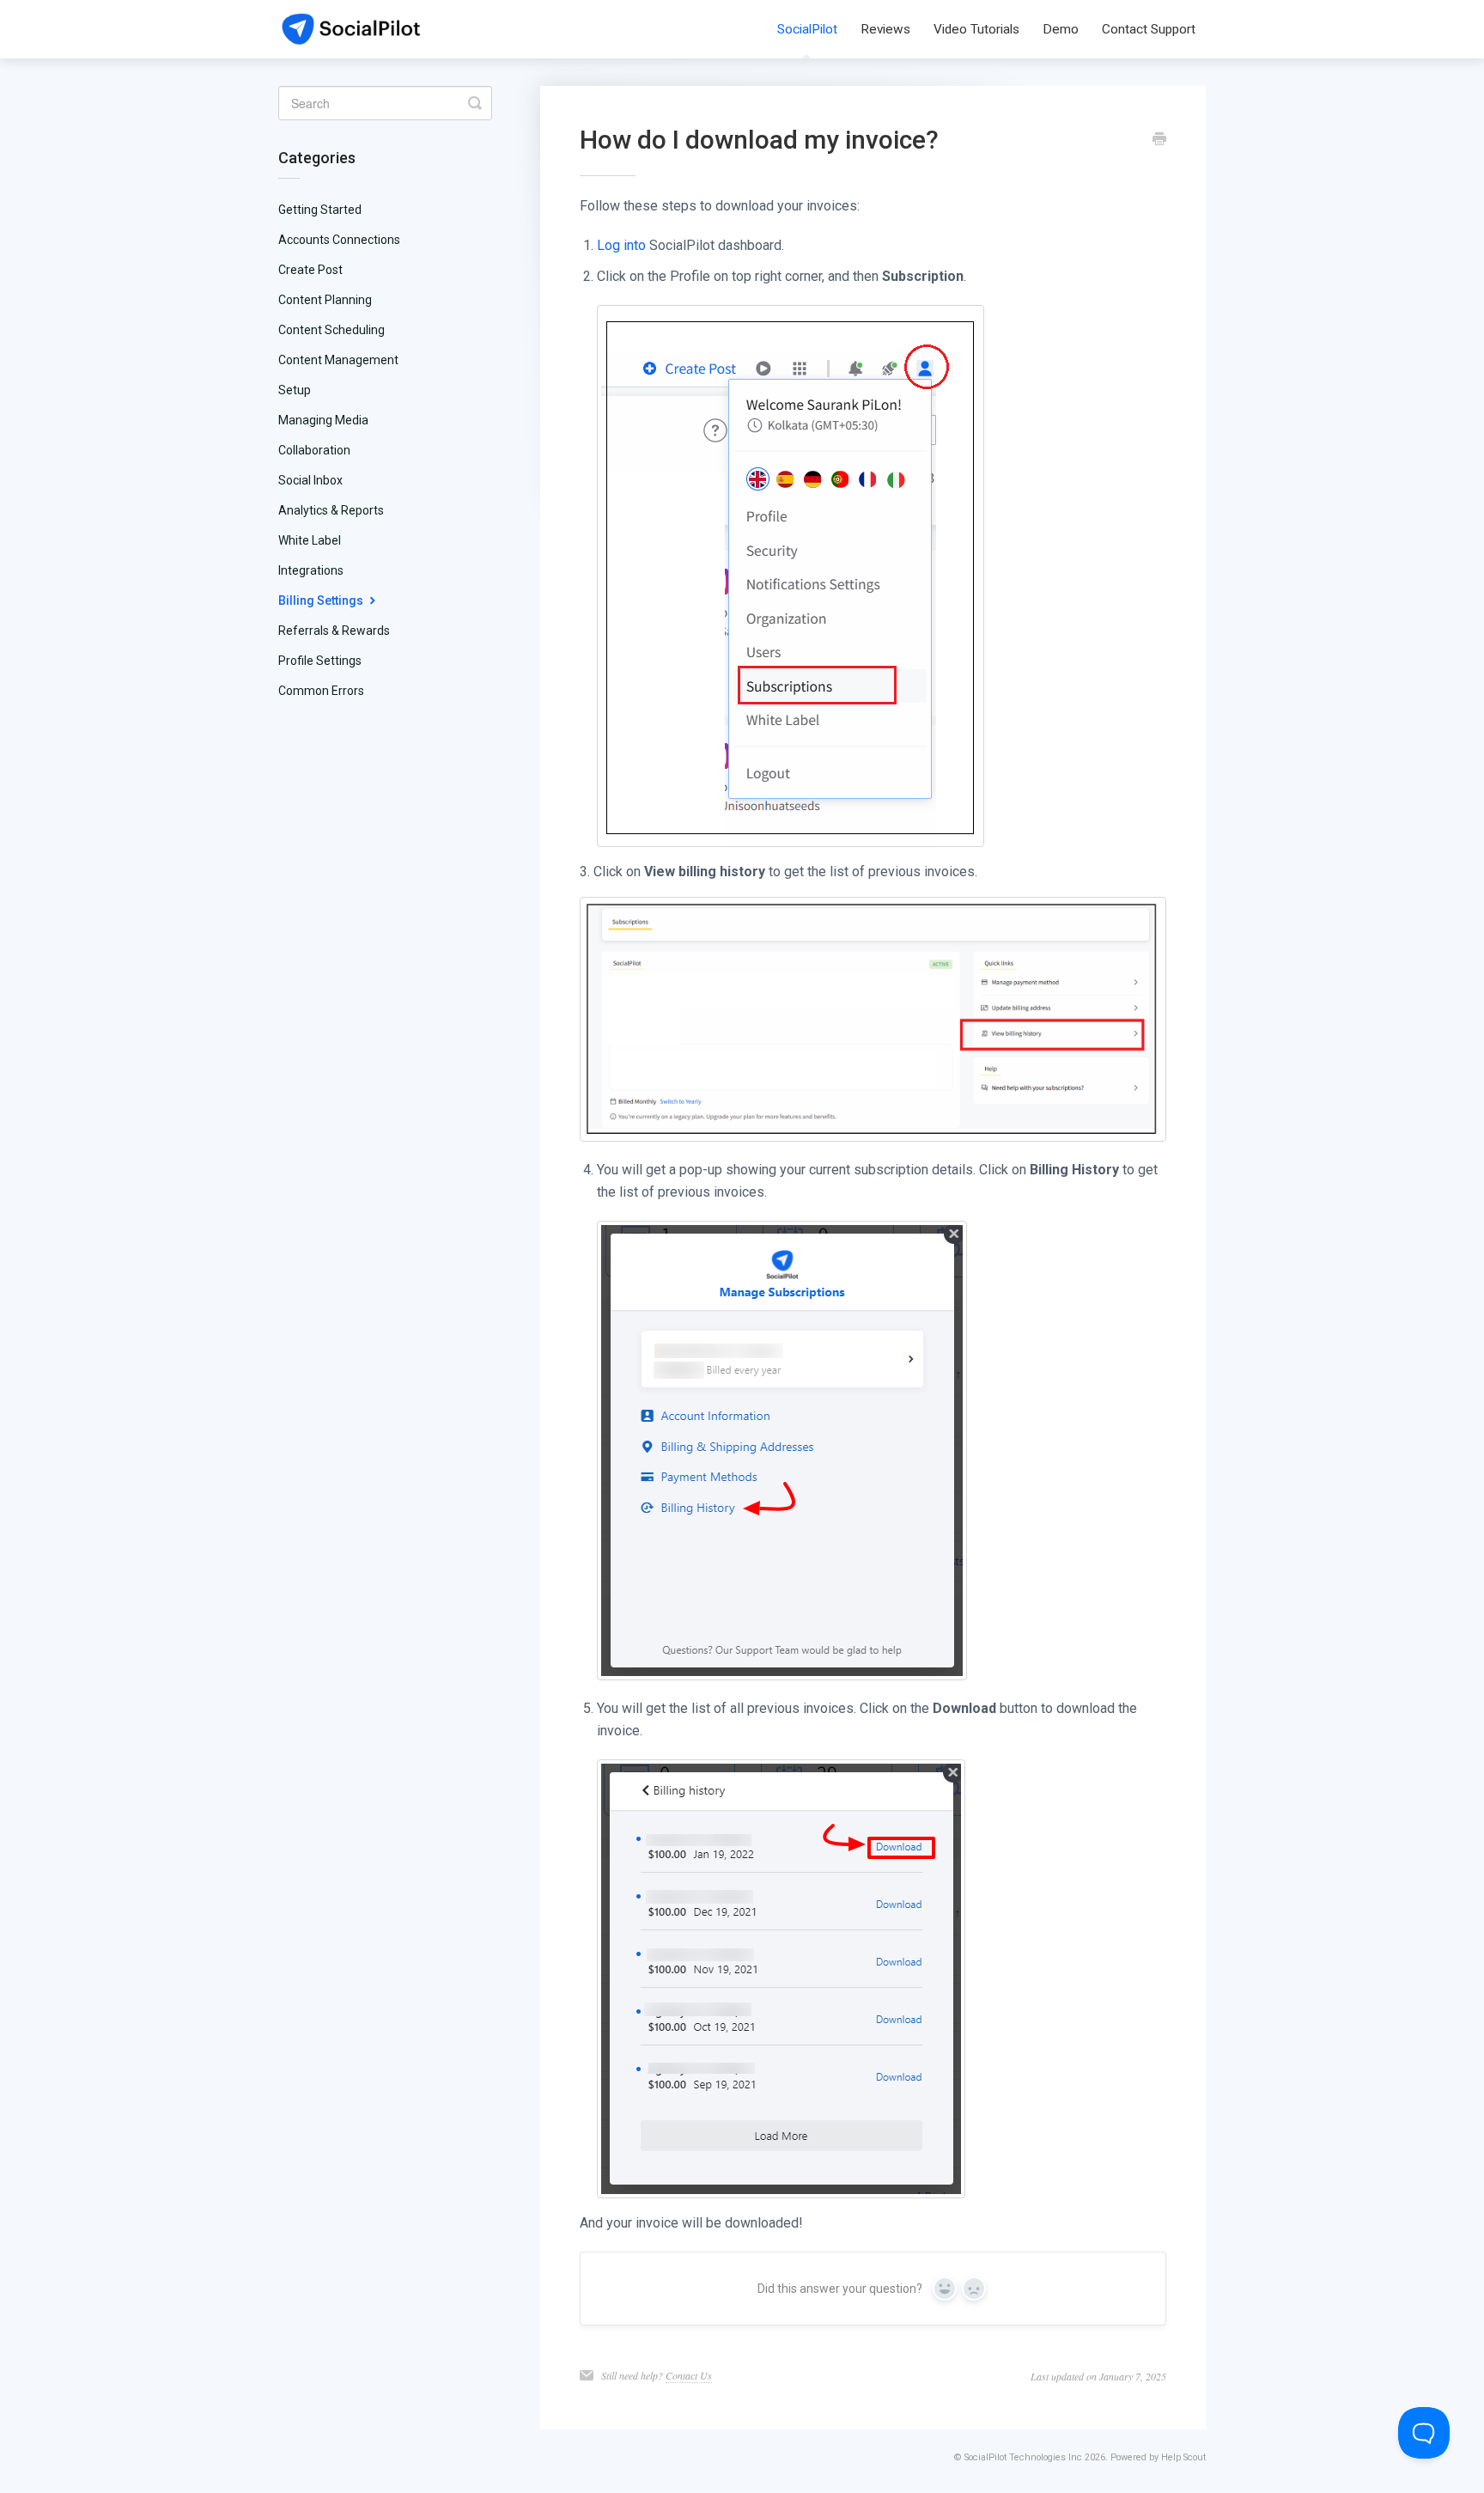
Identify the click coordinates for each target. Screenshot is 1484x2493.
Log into (621, 245)
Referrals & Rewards (334, 631)
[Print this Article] (1159, 141)
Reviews (885, 29)
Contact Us (689, 2375)
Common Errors (321, 691)
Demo (1061, 29)
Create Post (310, 270)
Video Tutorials (976, 29)
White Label (310, 540)
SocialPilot (807, 29)
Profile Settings (320, 661)
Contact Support (1149, 29)
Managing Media (323, 420)
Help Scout (1183, 2457)
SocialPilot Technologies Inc (1023, 2457)
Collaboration (314, 450)
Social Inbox (310, 480)
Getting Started (320, 210)
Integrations (311, 570)
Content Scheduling (331, 330)
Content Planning (325, 300)
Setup (295, 390)
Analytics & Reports (331, 510)
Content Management (338, 360)
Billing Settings (322, 600)
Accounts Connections (339, 240)
